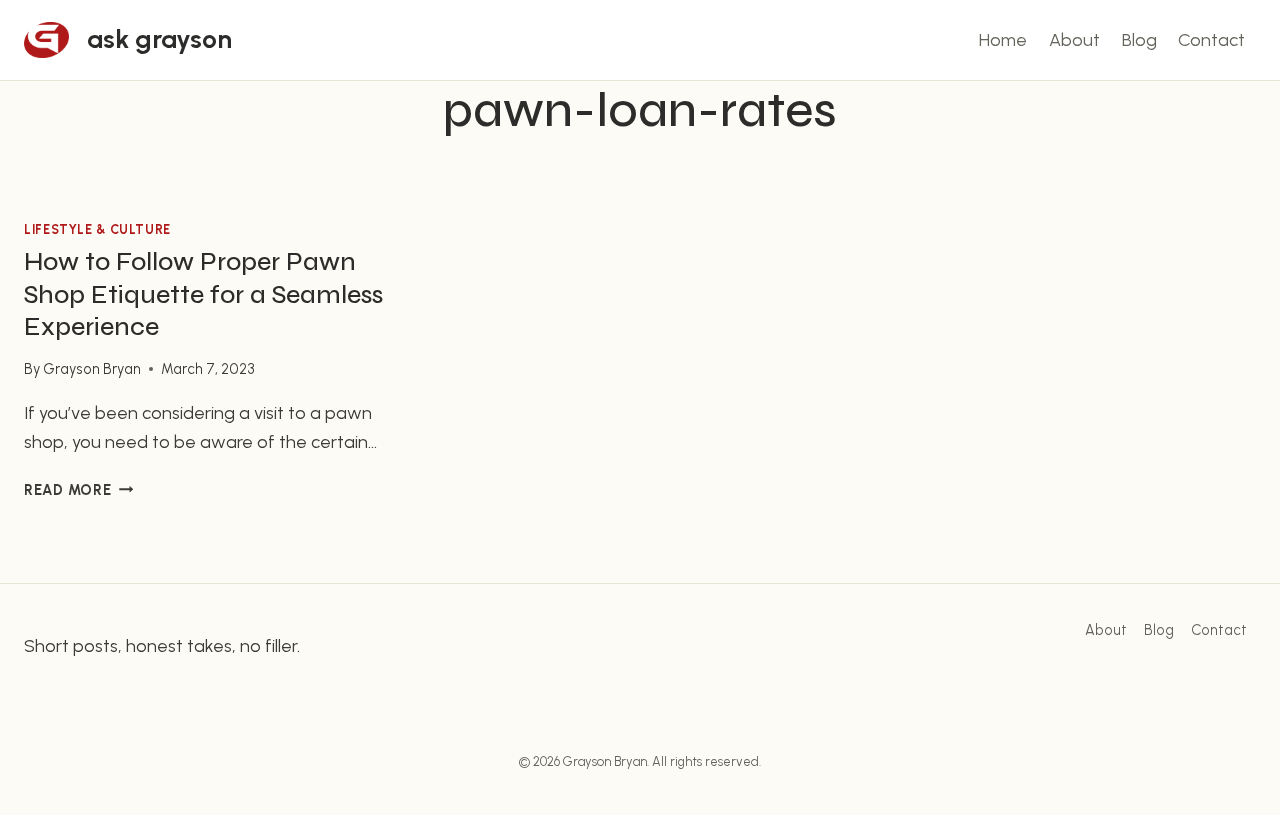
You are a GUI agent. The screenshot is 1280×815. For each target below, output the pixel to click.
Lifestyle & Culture (97, 229)
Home (1003, 40)
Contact (1211, 40)
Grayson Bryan (92, 369)
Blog (1139, 40)
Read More (78, 490)
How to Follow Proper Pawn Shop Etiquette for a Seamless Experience (203, 294)
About (1074, 40)
